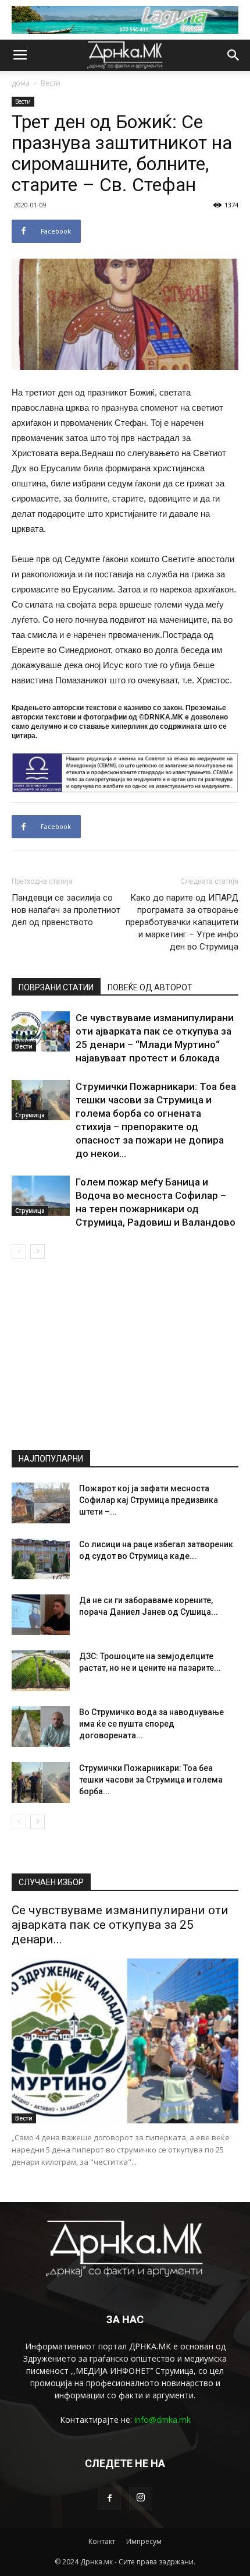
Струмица (30, 1115)
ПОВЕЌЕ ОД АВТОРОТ (150, 987)
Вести (51, 83)
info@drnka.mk (162, 2420)
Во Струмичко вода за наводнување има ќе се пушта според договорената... (151, 1724)
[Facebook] (109, 2499)
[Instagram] (141, 2499)
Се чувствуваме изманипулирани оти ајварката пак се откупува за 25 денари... (120, 1925)
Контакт (102, 2541)
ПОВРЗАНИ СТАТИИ (56, 987)
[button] (234, 55)
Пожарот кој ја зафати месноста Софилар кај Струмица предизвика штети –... (149, 1500)
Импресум (144, 2541)
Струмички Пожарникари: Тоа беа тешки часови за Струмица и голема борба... (151, 1780)
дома (21, 83)
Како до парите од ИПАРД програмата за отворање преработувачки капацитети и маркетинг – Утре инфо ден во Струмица (182, 922)
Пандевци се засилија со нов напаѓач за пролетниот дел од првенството (66, 910)
